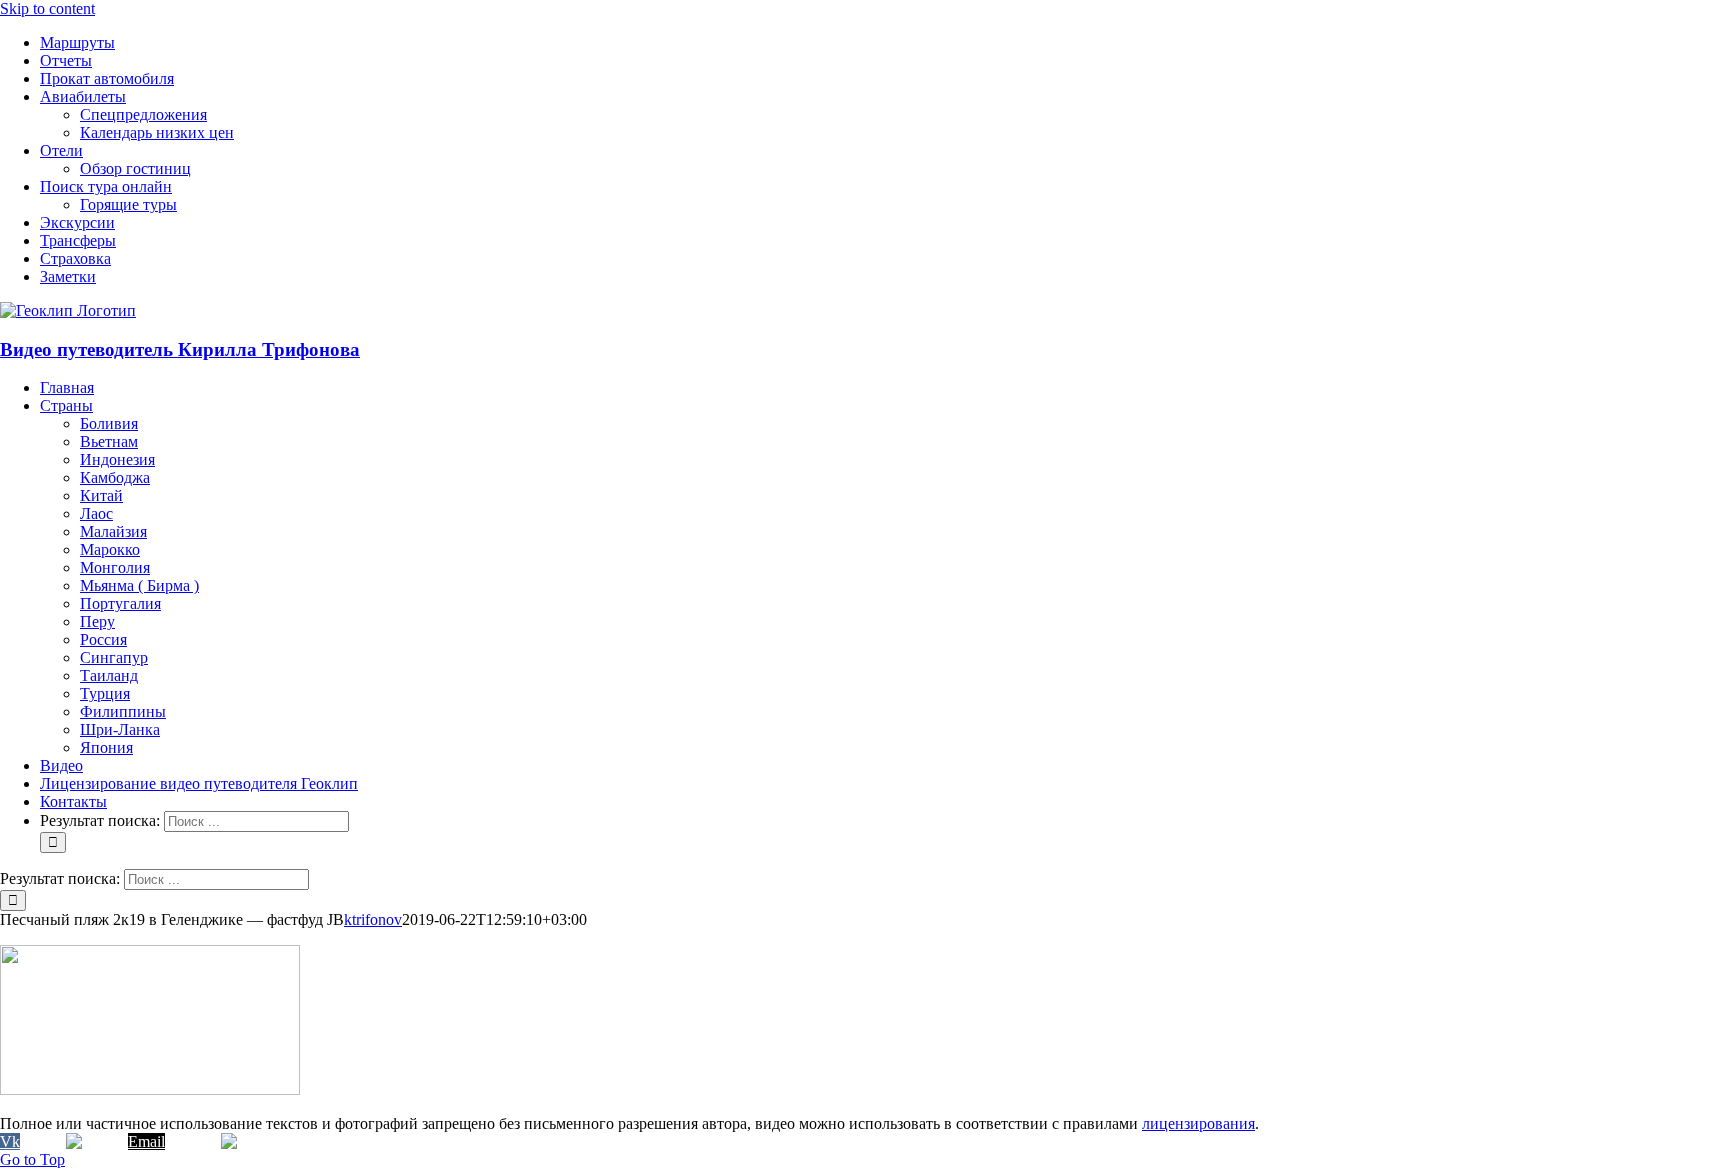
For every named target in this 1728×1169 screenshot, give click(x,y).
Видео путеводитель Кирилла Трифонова (180, 349)
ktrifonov (373, 919)
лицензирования (1198, 1123)
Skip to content (47, 8)
